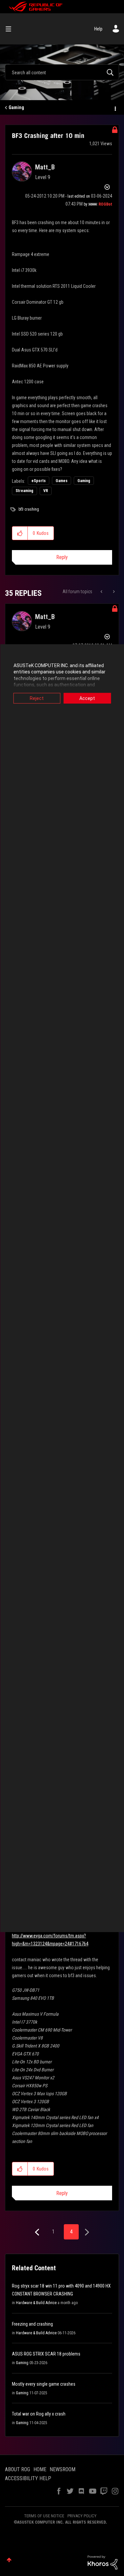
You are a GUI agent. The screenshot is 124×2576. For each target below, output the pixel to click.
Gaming (16, 107)
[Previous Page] (38, 2232)
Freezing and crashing (32, 2324)
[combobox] (62, 72)
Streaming (24, 491)
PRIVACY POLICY (82, 2516)
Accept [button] (87, 698)
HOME (40, 2469)
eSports (39, 481)
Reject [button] (37, 698)
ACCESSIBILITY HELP (28, 2478)
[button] (20, 533)
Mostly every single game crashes (44, 2384)
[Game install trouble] (102, 592)
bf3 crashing (29, 509)
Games (62, 481)
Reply (62, 557)
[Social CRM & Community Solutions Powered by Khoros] (103, 2562)
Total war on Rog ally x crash (39, 2414)
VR (46, 491)
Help (98, 29)
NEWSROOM (62, 2469)
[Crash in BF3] (113, 592)
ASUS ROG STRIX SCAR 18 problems (46, 2354)
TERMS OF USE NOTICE (44, 2516)
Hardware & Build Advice (36, 2303)
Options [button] (115, 108)
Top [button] (9, 2560)
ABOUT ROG (18, 2469)
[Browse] (11, 29)
